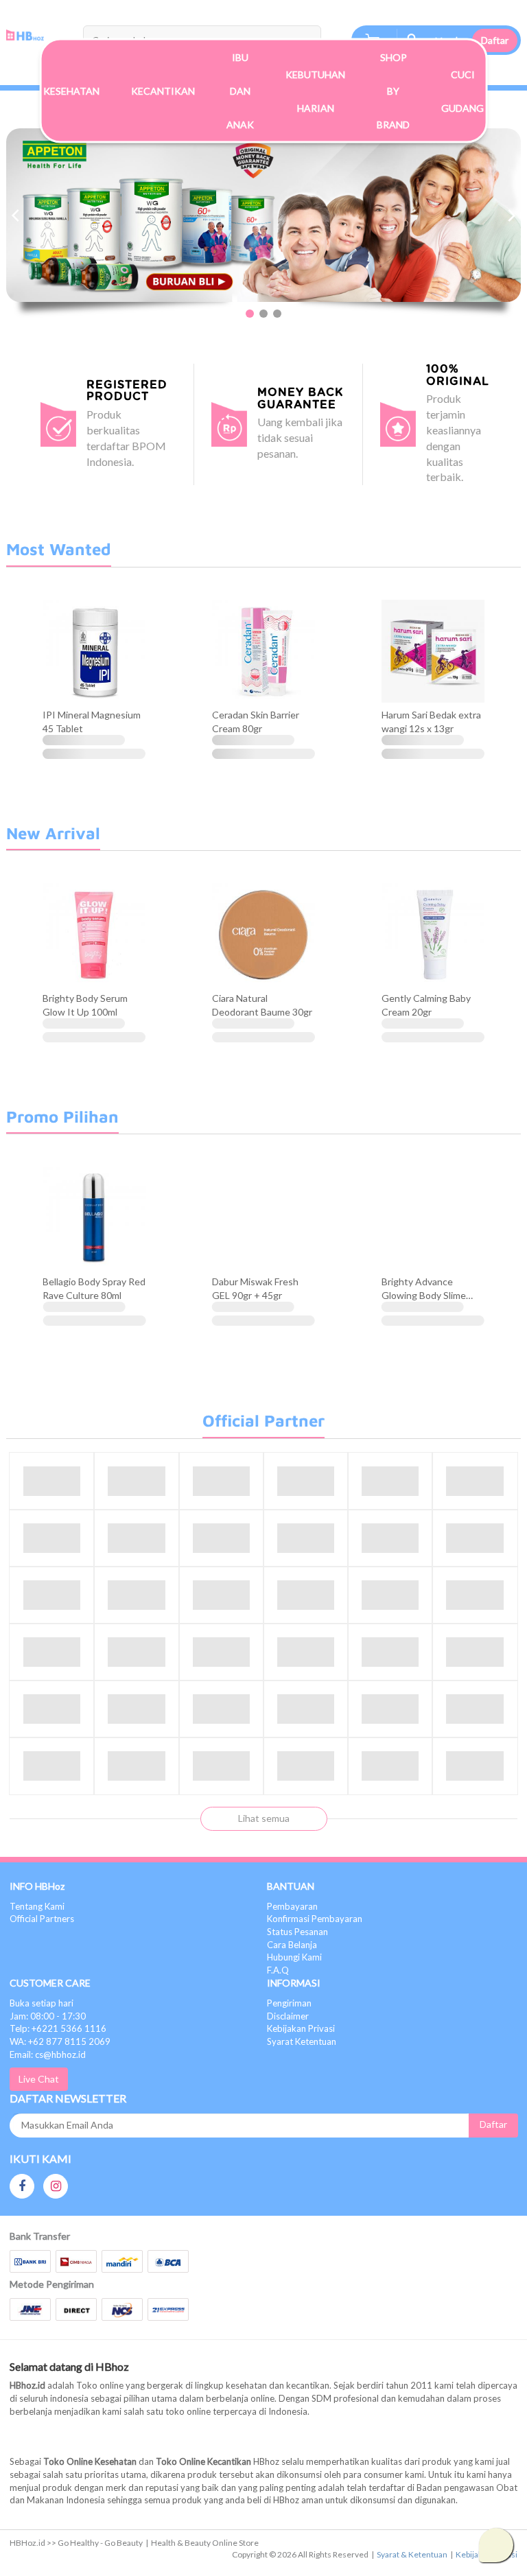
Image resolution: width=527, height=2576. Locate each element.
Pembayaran (292, 1906)
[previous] (16, 215)
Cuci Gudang (462, 91)
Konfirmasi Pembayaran (315, 1919)
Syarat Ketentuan (302, 2041)
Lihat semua (264, 1818)
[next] (511, 215)
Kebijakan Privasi (301, 2028)
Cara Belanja (292, 1945)
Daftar (495, 40)
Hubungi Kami (294, 1957)
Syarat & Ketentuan (412, 2554)
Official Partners (42, 1919)
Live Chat (39, 2079)
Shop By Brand (393, 91)
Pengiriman (289, 2003)
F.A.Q (278, 1970)
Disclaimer (288, 2016)
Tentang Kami (37, 1906)
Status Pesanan (297, 1932)
